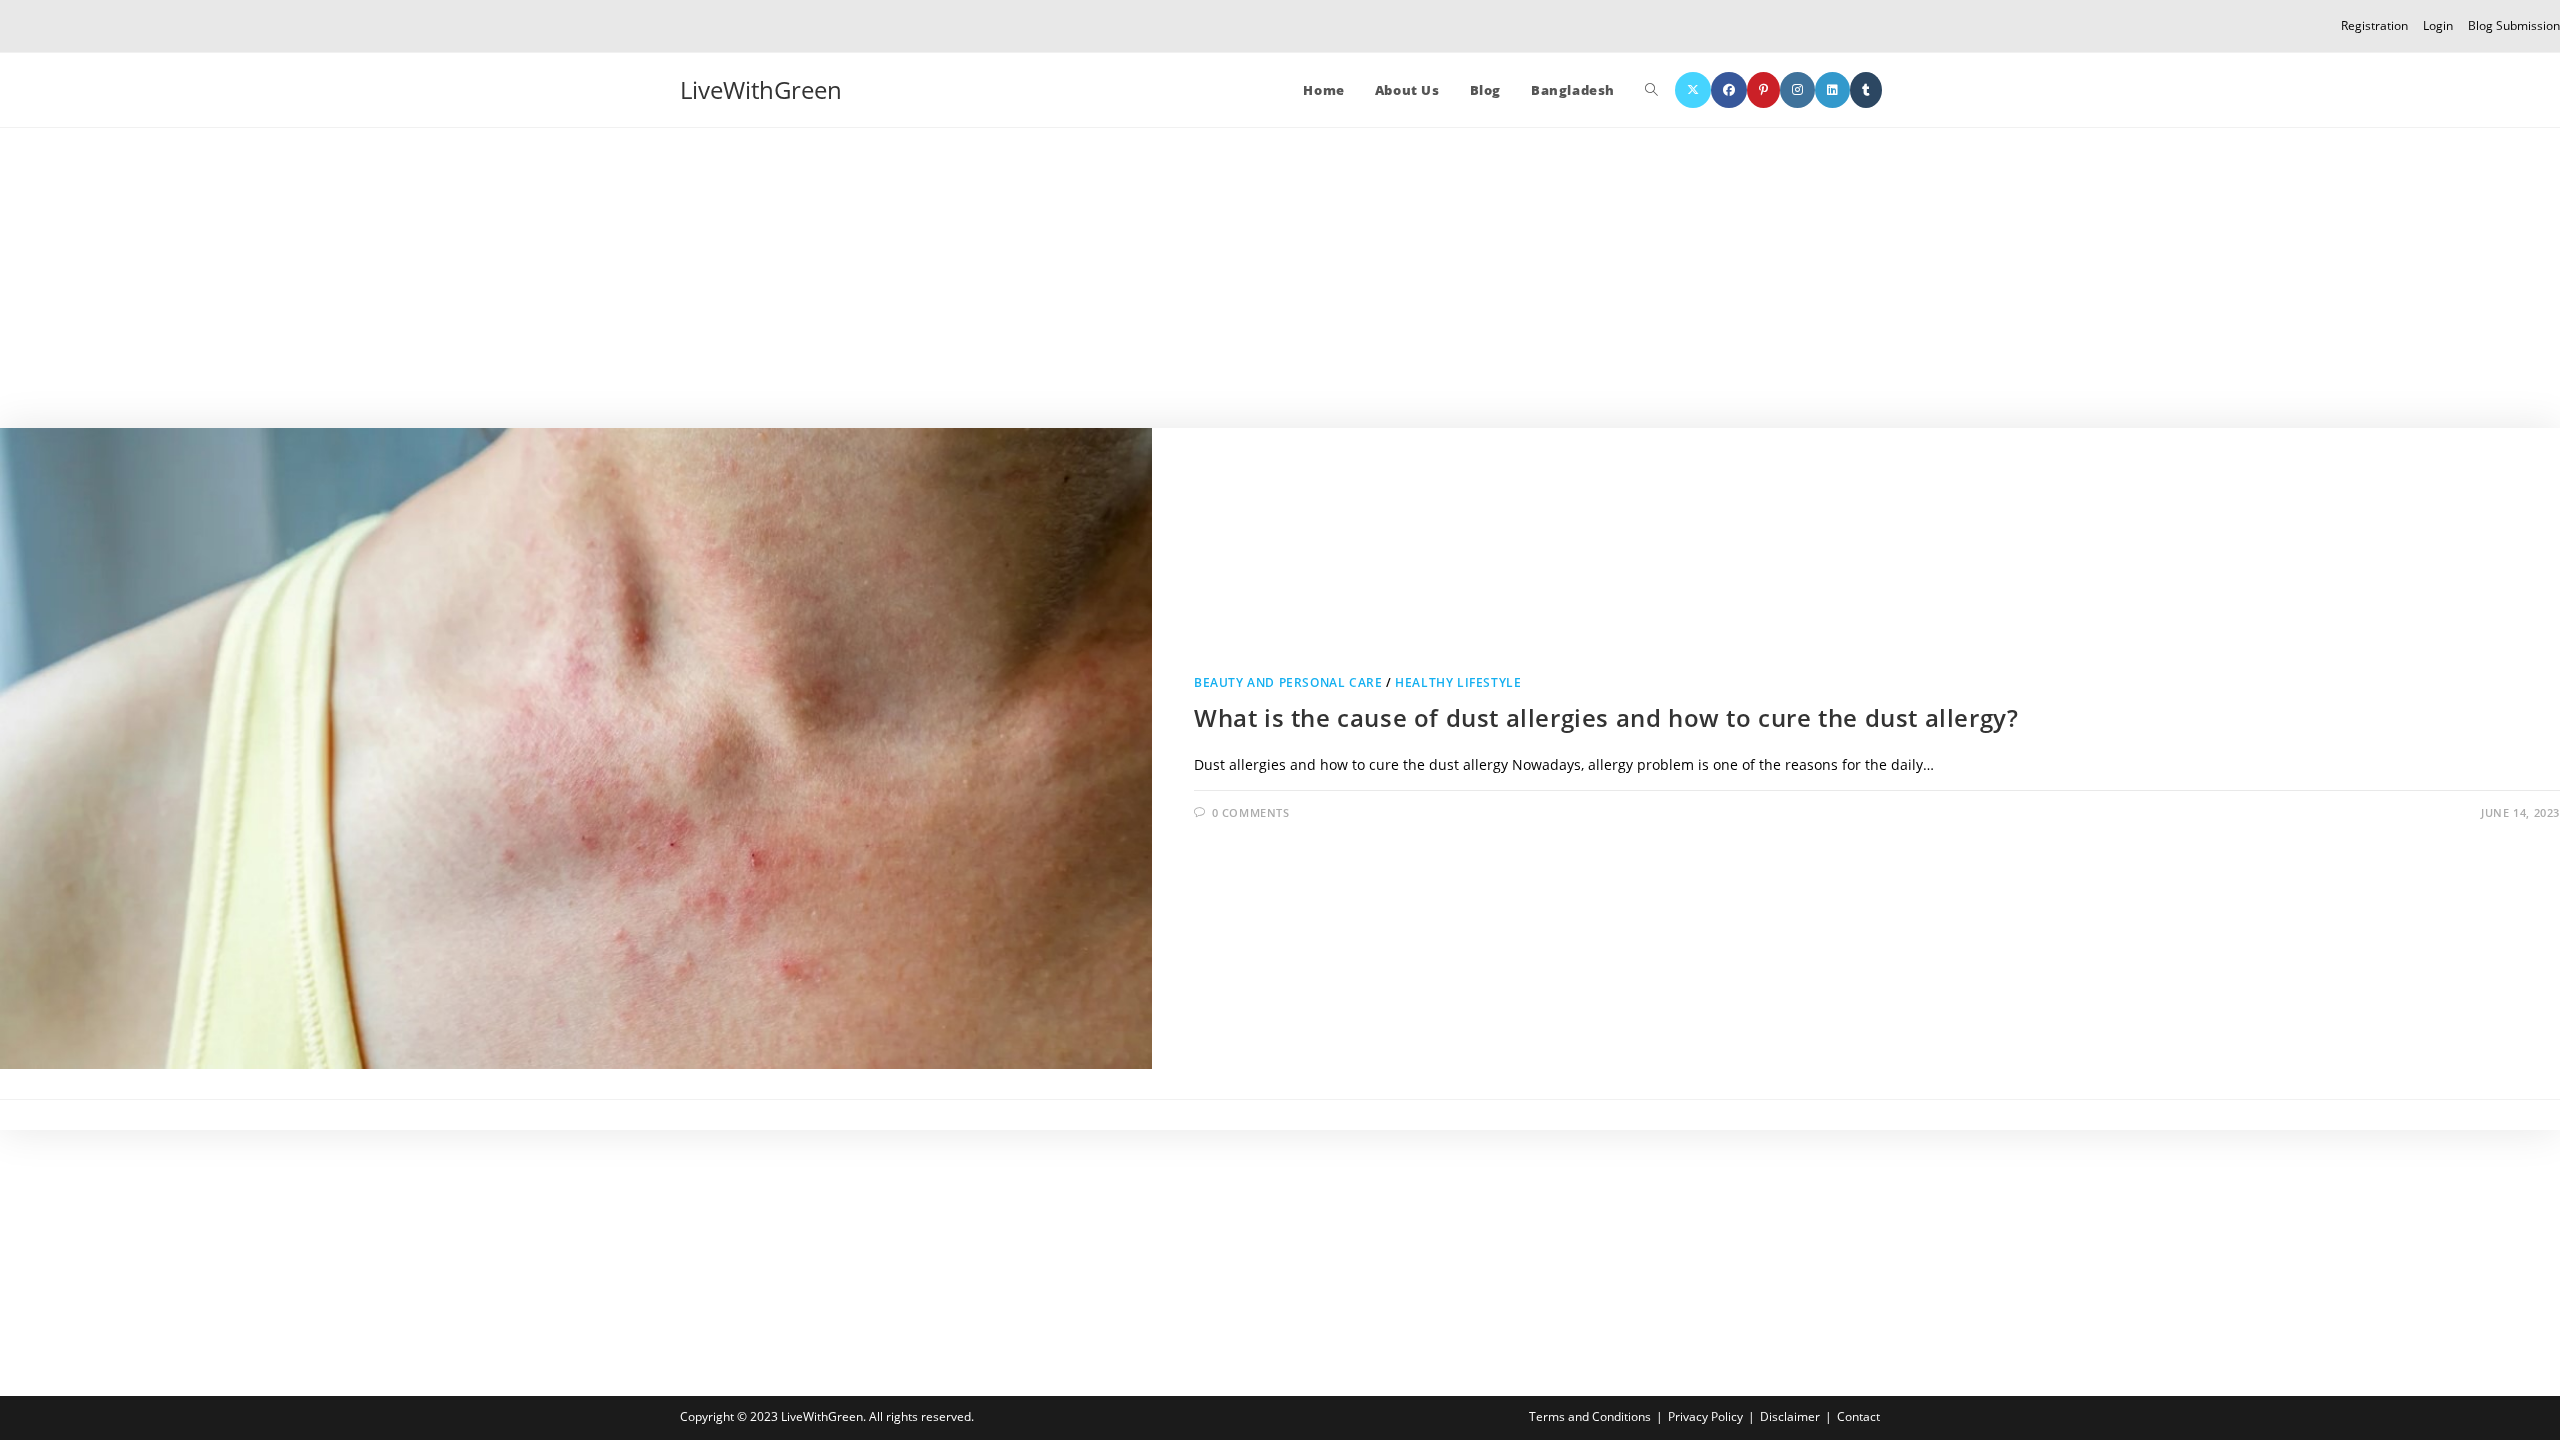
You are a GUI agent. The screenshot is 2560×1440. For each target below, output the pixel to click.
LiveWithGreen (761, 89)
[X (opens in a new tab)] (1693, 90)
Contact (1858, 1416)
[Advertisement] (1280, 278)
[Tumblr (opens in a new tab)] (1866, 90)
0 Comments (1251, 812)
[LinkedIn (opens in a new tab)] (1832, 90)
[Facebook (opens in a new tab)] (1729, 90)
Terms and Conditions (1590, 1416)
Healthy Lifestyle (1458, 682)
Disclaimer (1790, 1416)
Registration (2374, 25)
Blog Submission (2514, 25)
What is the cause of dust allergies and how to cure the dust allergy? (1606, 717)
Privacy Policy (1705, 1416)
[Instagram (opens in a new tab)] (1797, 90)
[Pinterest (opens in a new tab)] (1763, 90)
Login (2438, 25)
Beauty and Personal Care (1288, 682)
